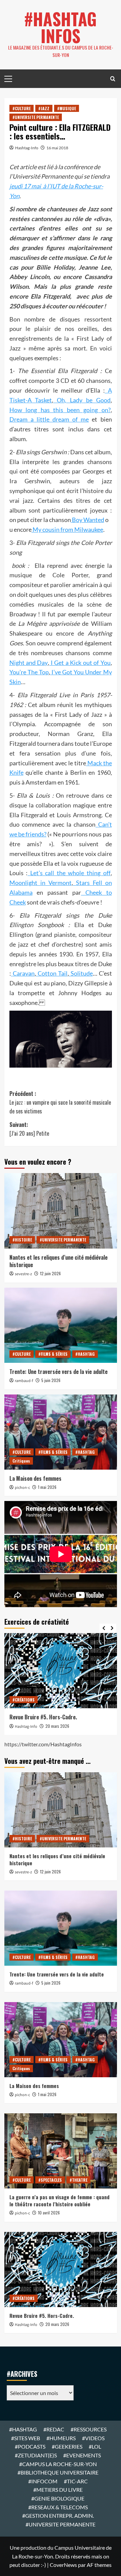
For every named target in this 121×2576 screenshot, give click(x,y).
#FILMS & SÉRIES (53, 1354)
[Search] (113, 79)
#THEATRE (78, 2180)
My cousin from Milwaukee (67, 529)
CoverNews (63, 2565)
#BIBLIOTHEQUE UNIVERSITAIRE (58, 2472)
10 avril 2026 (49, 2213)
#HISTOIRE (22, 1240)
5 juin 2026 (51, 1380)
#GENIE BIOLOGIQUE (58, 2498)
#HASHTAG (85, 1354)
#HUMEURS (61, 2438)
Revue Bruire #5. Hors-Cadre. (43, 1717)
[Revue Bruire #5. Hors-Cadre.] (61, 1671)
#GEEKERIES (67, 2446)
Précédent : (60, 1102)
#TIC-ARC (76, 2481)
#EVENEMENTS (82, 2455)
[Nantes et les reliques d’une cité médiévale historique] (61, 1211)
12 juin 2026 (50, 1273)
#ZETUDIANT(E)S (36, 2455)
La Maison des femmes (35, 1478)
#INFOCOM (43, 2481)
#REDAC (54, 2429)
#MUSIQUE (67, 108)
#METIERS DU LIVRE (58, 2490)
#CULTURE (22, 108)
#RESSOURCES (89, 2429)
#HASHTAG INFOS (61, 27)
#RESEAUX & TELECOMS (58, 2507)
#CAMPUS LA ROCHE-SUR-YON (58, 2464)
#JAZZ (44, 108)
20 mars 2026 (57, 1726)
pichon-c (22, 1488)
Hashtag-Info (27, 148)
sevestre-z (23, 1274)
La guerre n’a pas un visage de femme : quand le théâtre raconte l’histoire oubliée (59, 2200)
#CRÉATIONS (24, 1700)
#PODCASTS (30, 2446)
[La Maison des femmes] (61, 1432)
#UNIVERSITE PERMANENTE (36, 117)
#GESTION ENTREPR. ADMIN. (58, 2516)
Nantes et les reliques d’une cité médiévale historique (58, 1261)
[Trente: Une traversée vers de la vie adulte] (61, 1325)
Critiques (21, 1461)
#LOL (95, 2446)
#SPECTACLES (50, 2180)
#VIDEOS (93, 2438)
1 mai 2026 (47, 1487)
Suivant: (29, 1129)
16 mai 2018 (57, 148)
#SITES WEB (26, 2438)
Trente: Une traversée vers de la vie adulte (58, 1372)
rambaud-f (24, 1381)
